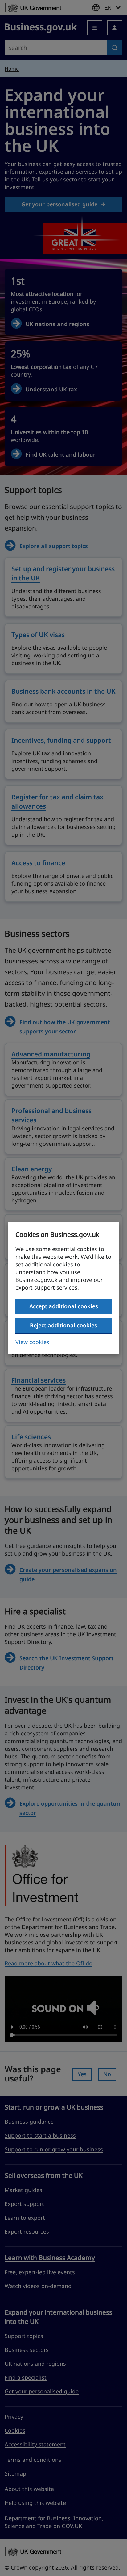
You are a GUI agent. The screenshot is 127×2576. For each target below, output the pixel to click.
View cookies (32, 1342)
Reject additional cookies (63, 1325)
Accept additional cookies (64, 1306)
